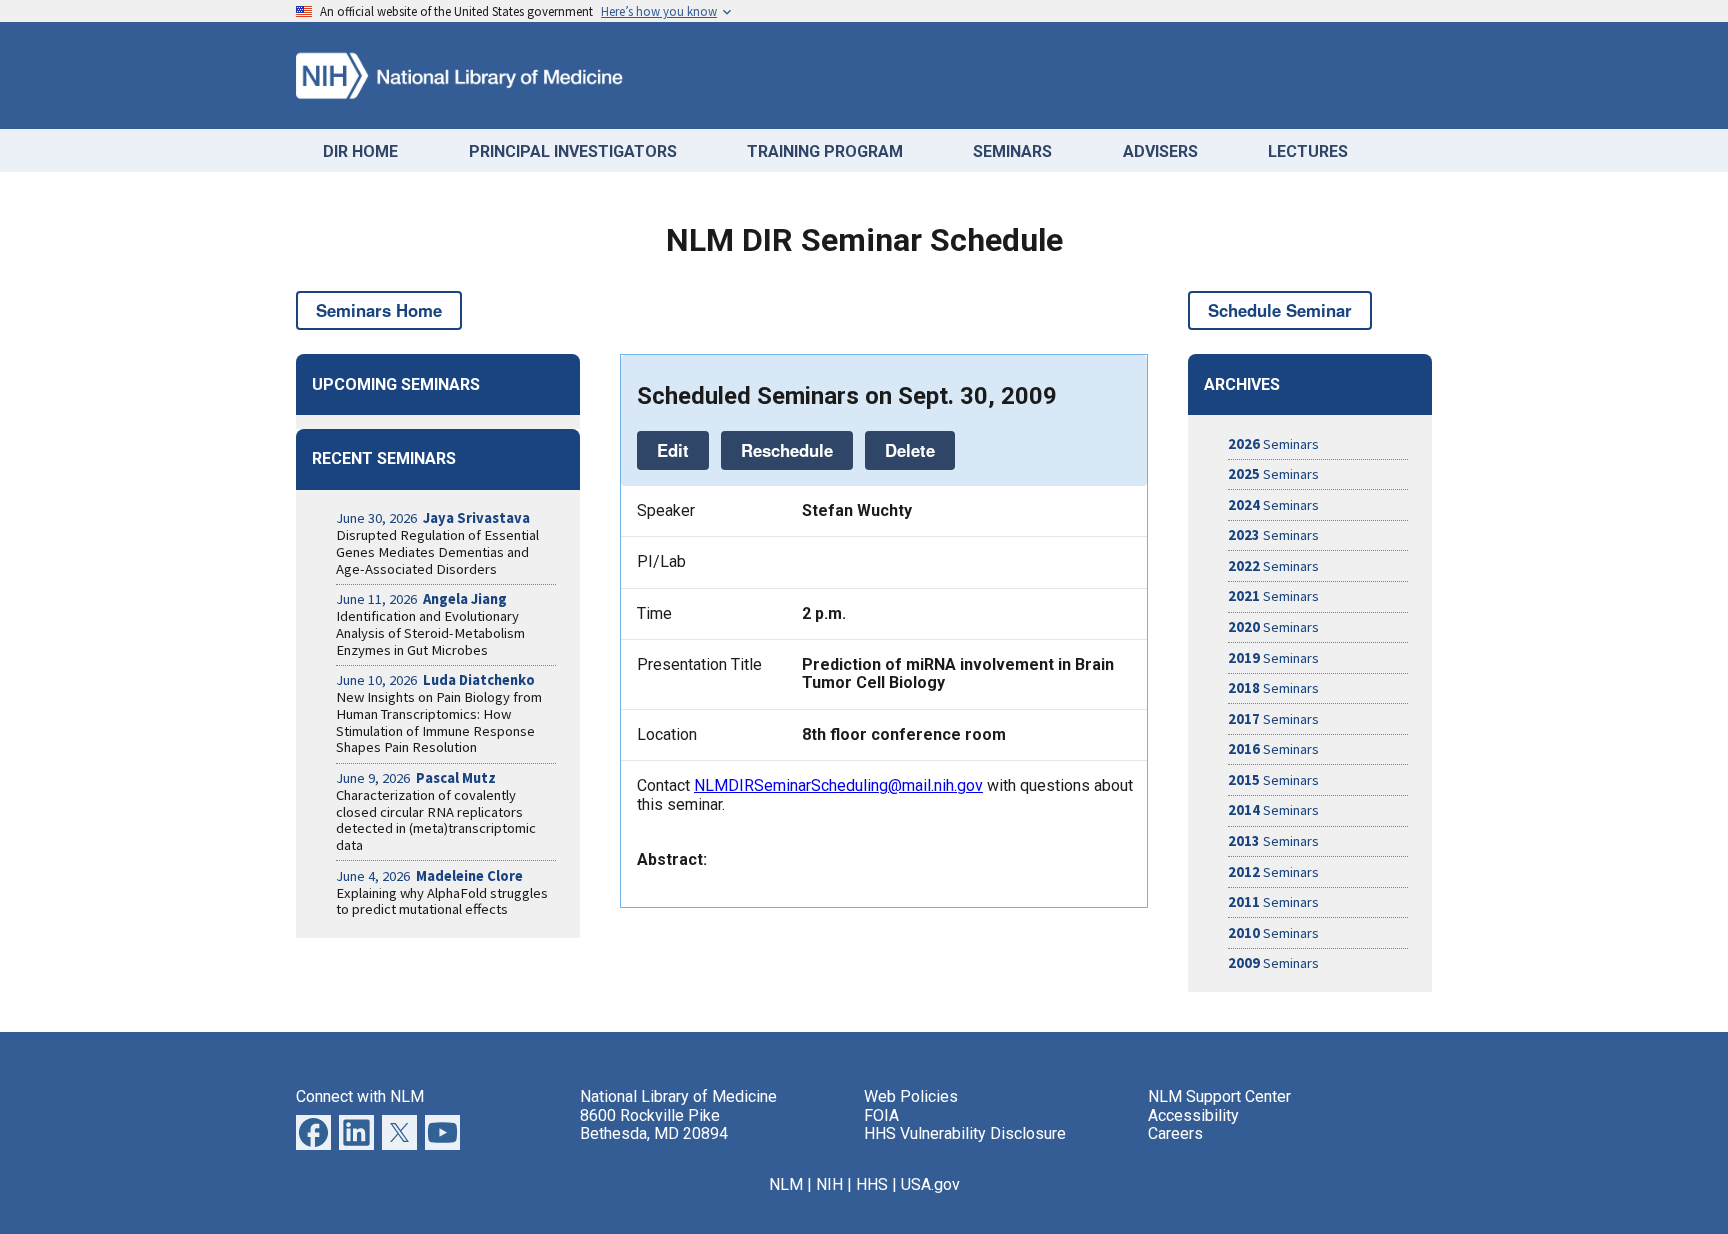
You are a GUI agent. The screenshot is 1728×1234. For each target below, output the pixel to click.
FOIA (881, 1115)
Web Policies (911, 1096)
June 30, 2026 (433, 518)
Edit (673, 450)
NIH (829, 1184)
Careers (1175, 1133)
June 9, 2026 (416, 778)
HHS (872, 1184)
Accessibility (1193, 1115)
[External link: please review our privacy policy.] (356, 1144)
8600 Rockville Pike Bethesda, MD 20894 (654, 1124)
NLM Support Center (1219, 1096)
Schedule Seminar (1280, 310)
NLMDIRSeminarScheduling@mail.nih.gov (838, 785)
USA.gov (930, 1184)
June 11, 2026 (421, 599)
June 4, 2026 (429, 876)
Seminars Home (379, 310)
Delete (910, 450)
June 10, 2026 (435, 680)
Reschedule (787, 450)
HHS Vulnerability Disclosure (965, 1133)
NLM (786, 1184)
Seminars (1273, 444)
